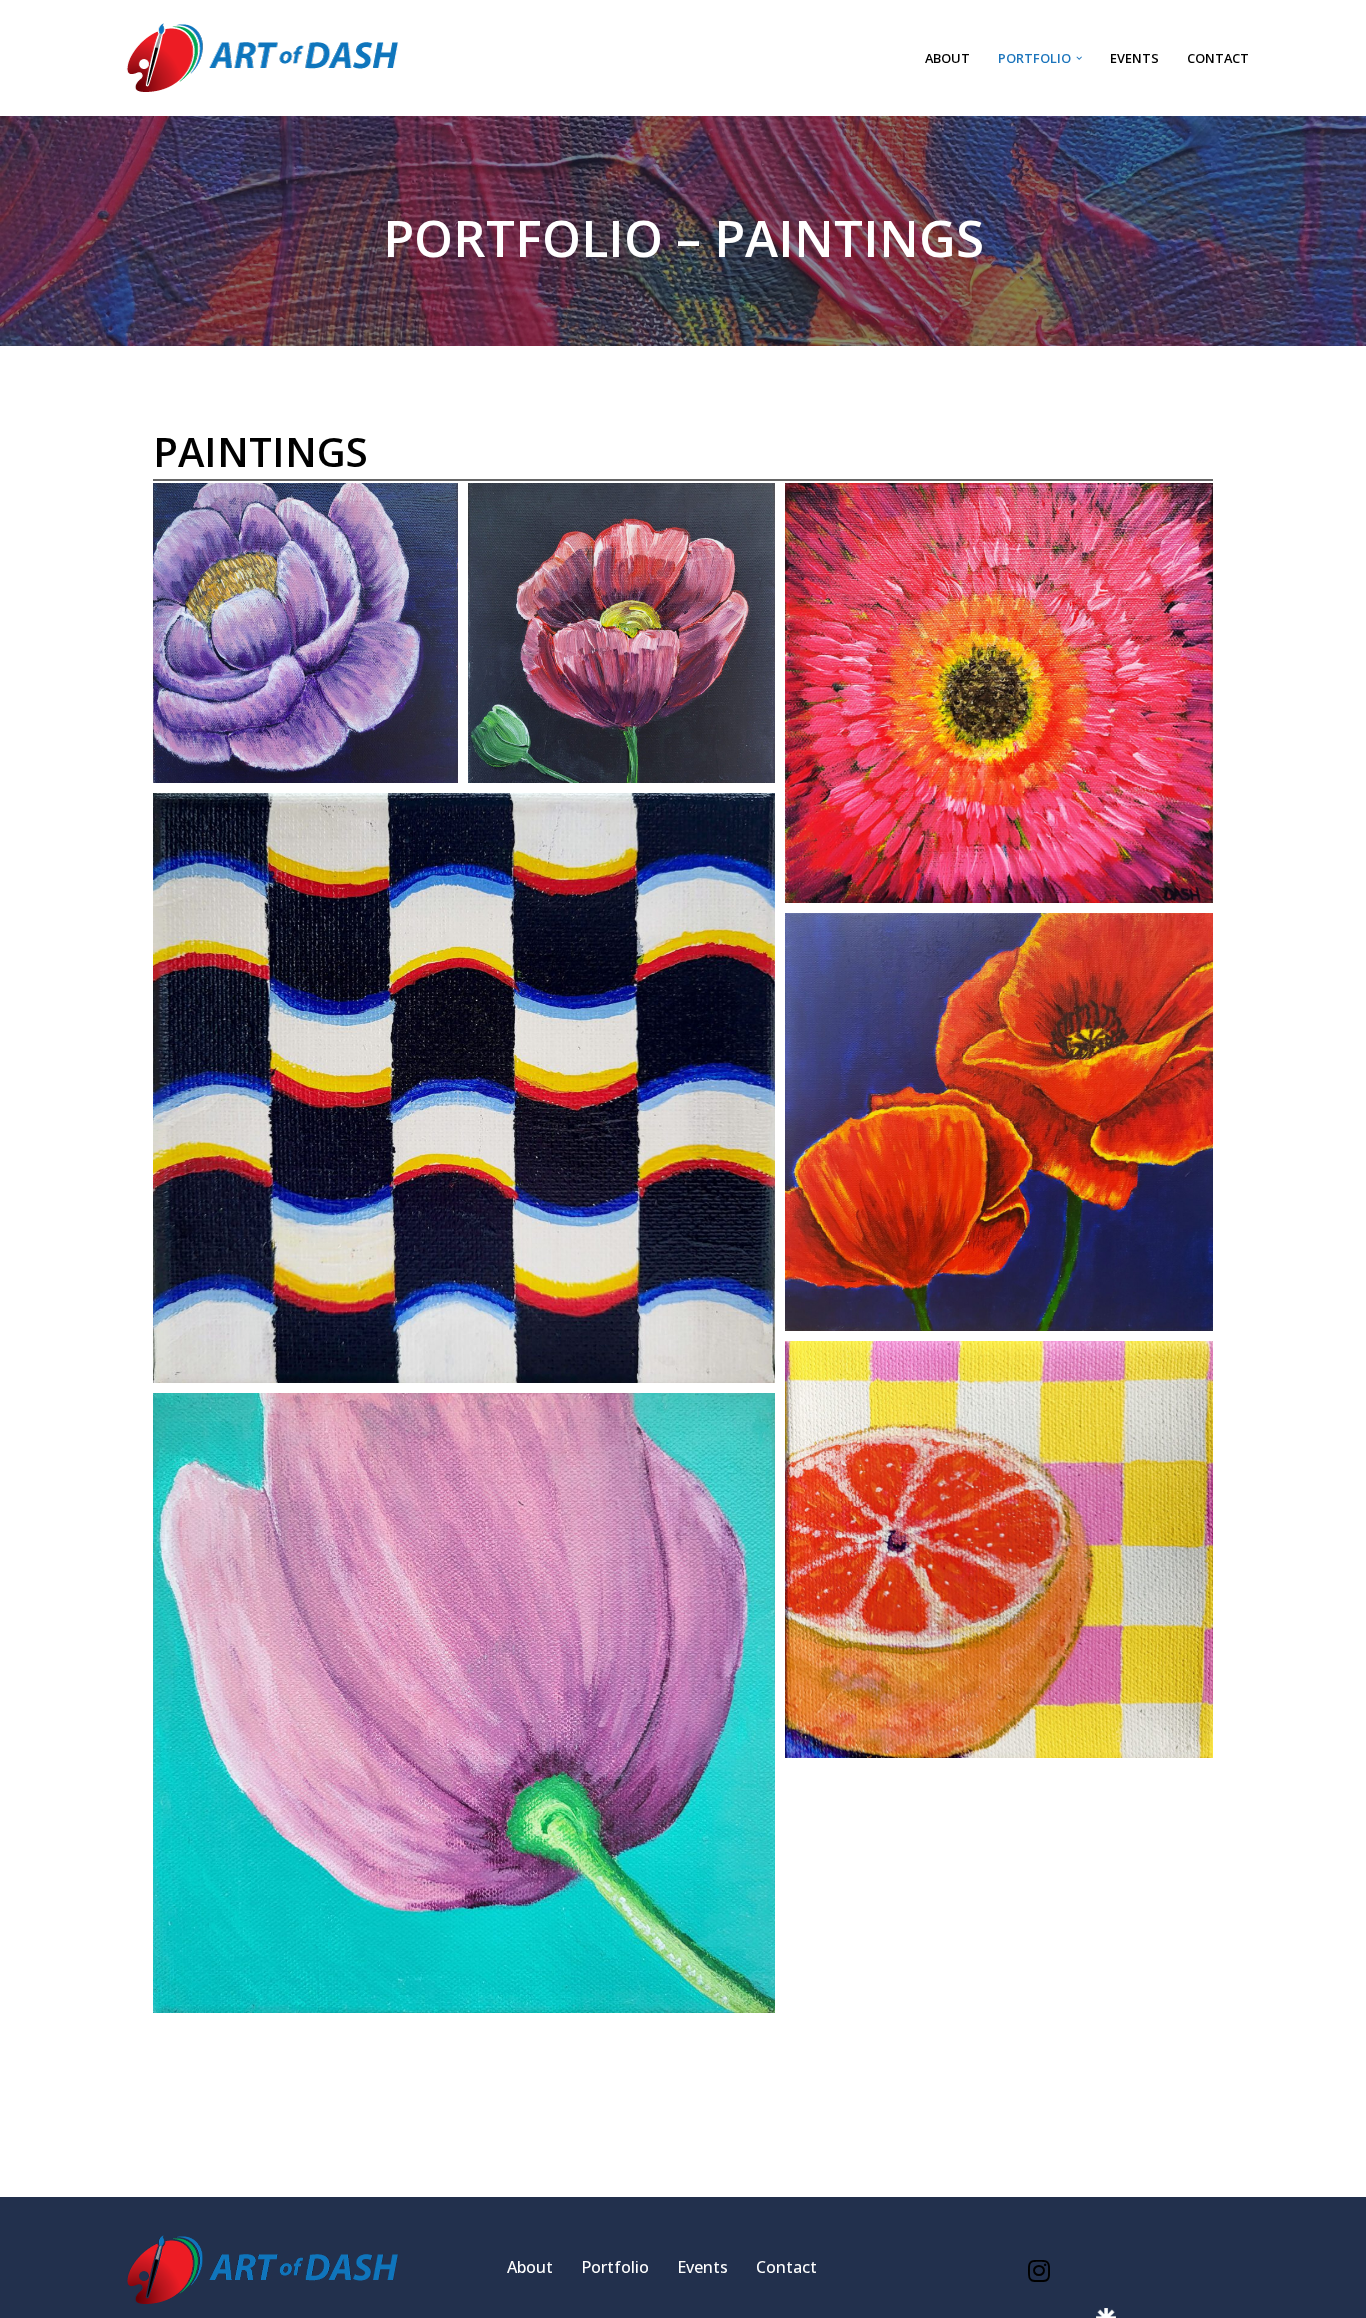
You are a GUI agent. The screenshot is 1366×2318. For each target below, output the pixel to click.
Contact (1218, 58)
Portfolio (615, 2267)
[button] (1079, 58)
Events (1134, 58)
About (947, 58)
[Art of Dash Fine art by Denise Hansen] (263, 58)
